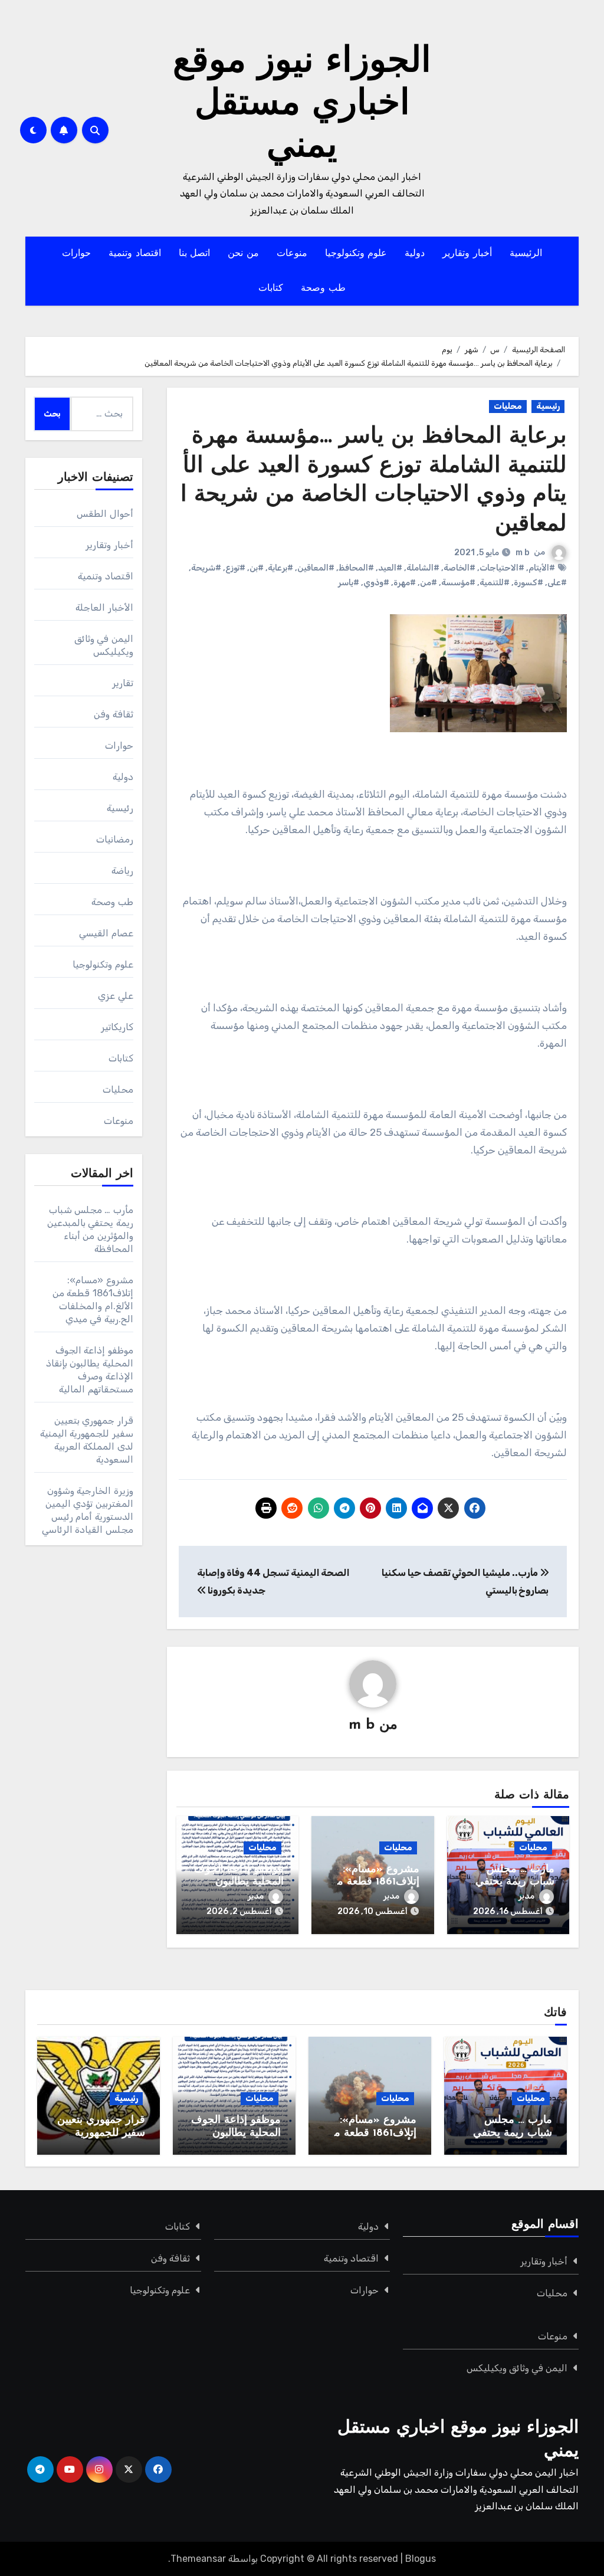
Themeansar (198, 2559)
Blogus (421, 2559)
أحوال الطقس (105, 514)
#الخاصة (459, 568)
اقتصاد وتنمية (135, 254)
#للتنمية (495, 583)
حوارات (76, 254)
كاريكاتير (117, 1027)
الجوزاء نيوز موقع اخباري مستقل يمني (302, 105)
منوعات (292, 254)
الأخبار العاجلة (104, 607)
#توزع (235, 568)
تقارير (123, 683)
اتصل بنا (195, 254)
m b (523, 553)
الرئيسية (526, 254)
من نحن (243, 254)
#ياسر (349, 583)
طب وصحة (323, 289)
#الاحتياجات (502, 568)
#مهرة (405, 583)
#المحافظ (356, 568)
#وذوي (376, 583)
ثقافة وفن (113, 714)
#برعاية (280, 568)
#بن (257, 568)
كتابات (271, 289)
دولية (415, 254)
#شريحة (206, 568)
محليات (508, 406)
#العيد (390, 568)
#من (429, 583)
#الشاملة (423, 568)
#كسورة (528, 583)
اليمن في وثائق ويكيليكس (517, 2368)
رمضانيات (115, 839)
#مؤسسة (458, 583)
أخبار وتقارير (467, 254)
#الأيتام (542, 568)
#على (557, 583)
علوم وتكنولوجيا (356, 254)
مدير (526, 1896)
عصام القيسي (106, 933)
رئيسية (548, 406)
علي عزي (115, 996)
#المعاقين (316, 568)
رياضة (122, 871)
